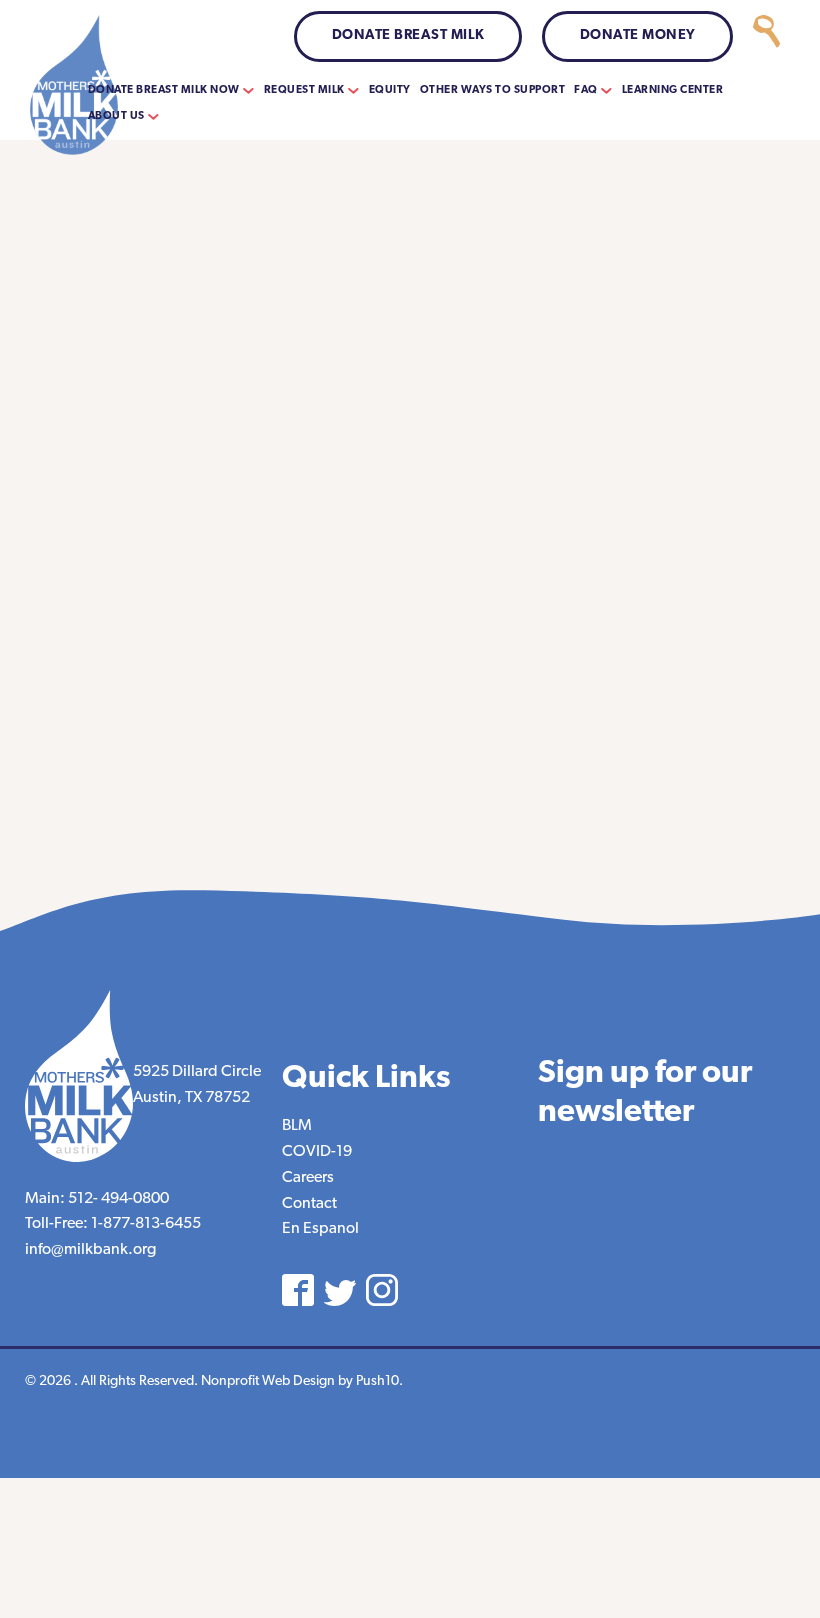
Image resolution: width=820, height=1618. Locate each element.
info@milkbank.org (90, 1250)
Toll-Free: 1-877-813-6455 (113, 1224)
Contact (309, 1204)
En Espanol (320, 1229)
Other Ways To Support (493, 90)
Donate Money (638, 35)
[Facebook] (298, 1290)
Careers (308, 1178)
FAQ (586, 90)
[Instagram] (382, 1290)
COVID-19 (317, 1152)
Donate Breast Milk (408, 35)
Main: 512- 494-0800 (97, 1199)
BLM (297, 1126)
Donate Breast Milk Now (164, 90)
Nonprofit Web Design (268, 1381)
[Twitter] (340, 1293)
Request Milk (304, 90)
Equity (390, 90)
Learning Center (673, 90)
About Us (116, 116)
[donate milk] (766, 36)
